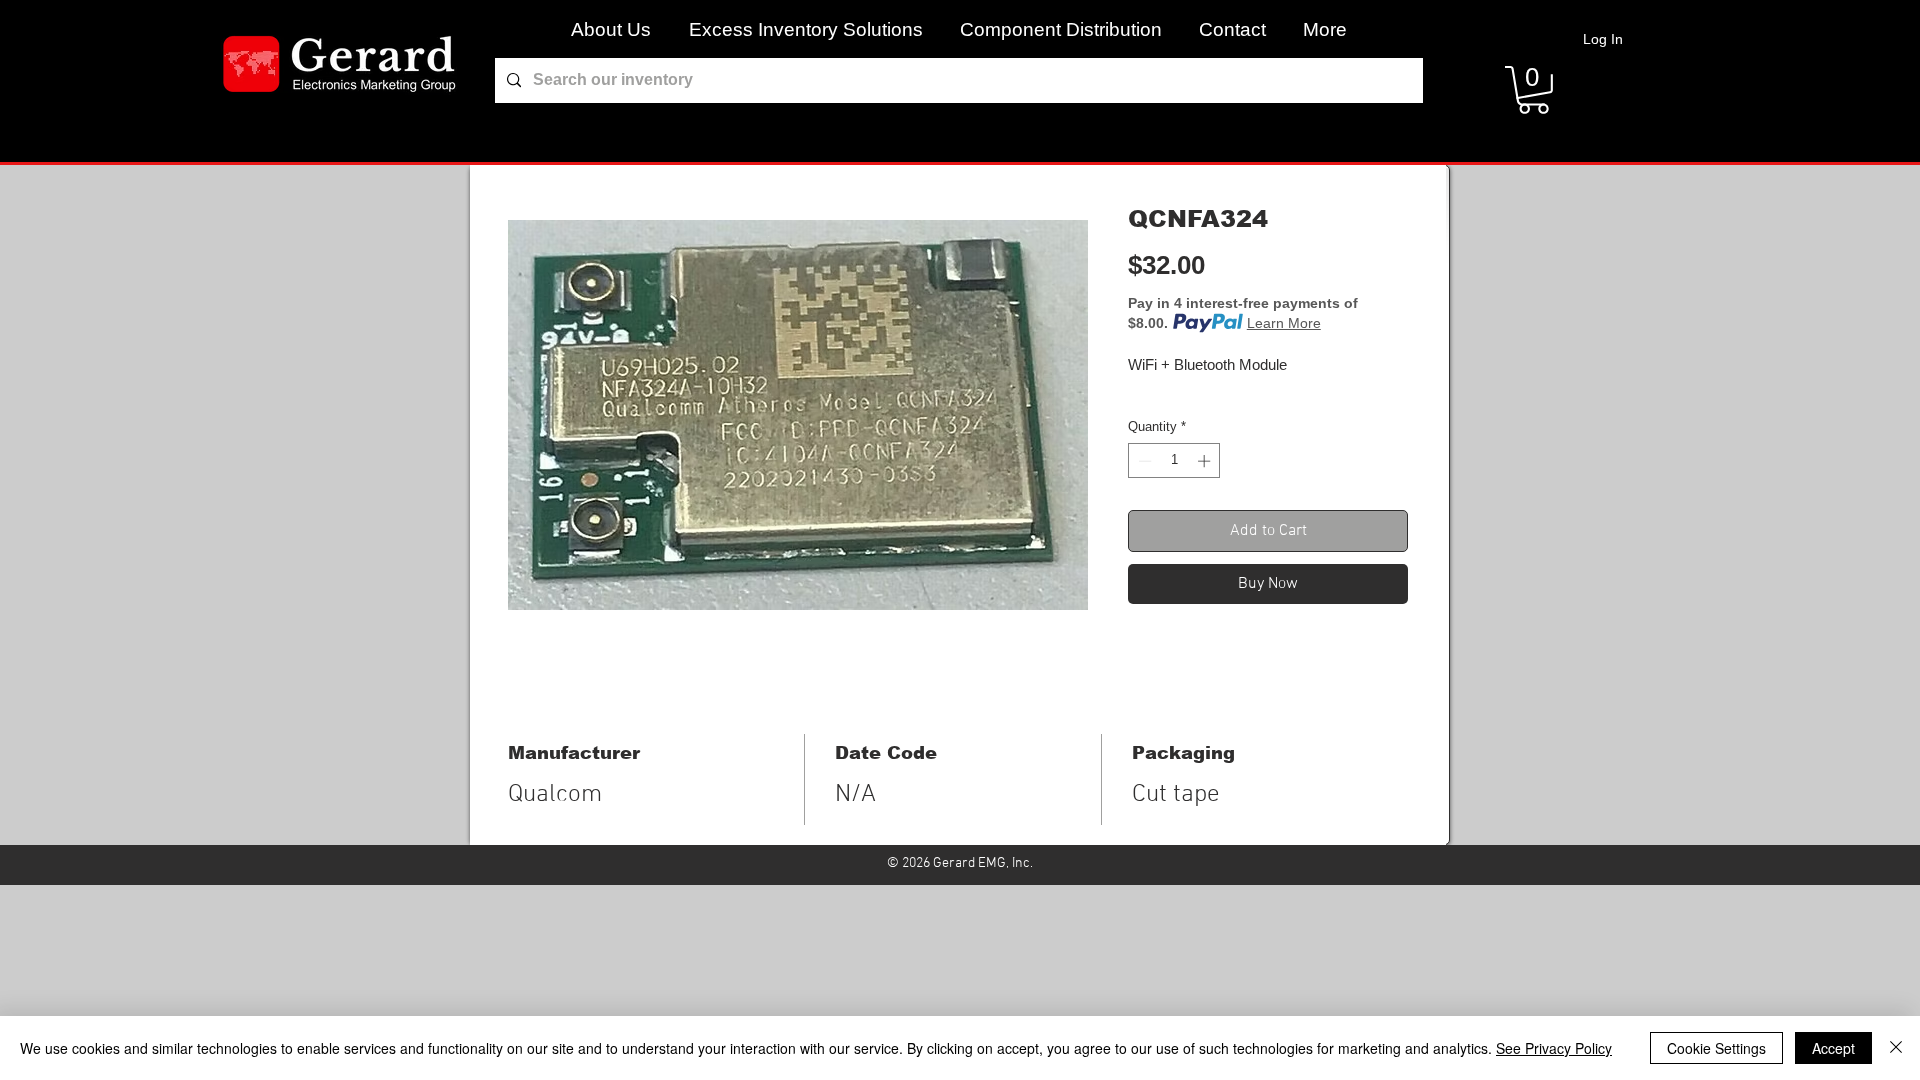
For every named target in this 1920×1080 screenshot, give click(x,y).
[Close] (1896, 1048)
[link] (1533, 90)
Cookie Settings (1716, 1048)
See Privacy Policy (1554, 1048)
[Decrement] (1143, 461)
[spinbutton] (1174, 461)
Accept (1833, 1048)
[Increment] (1206, 461)
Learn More (1284, 323)
